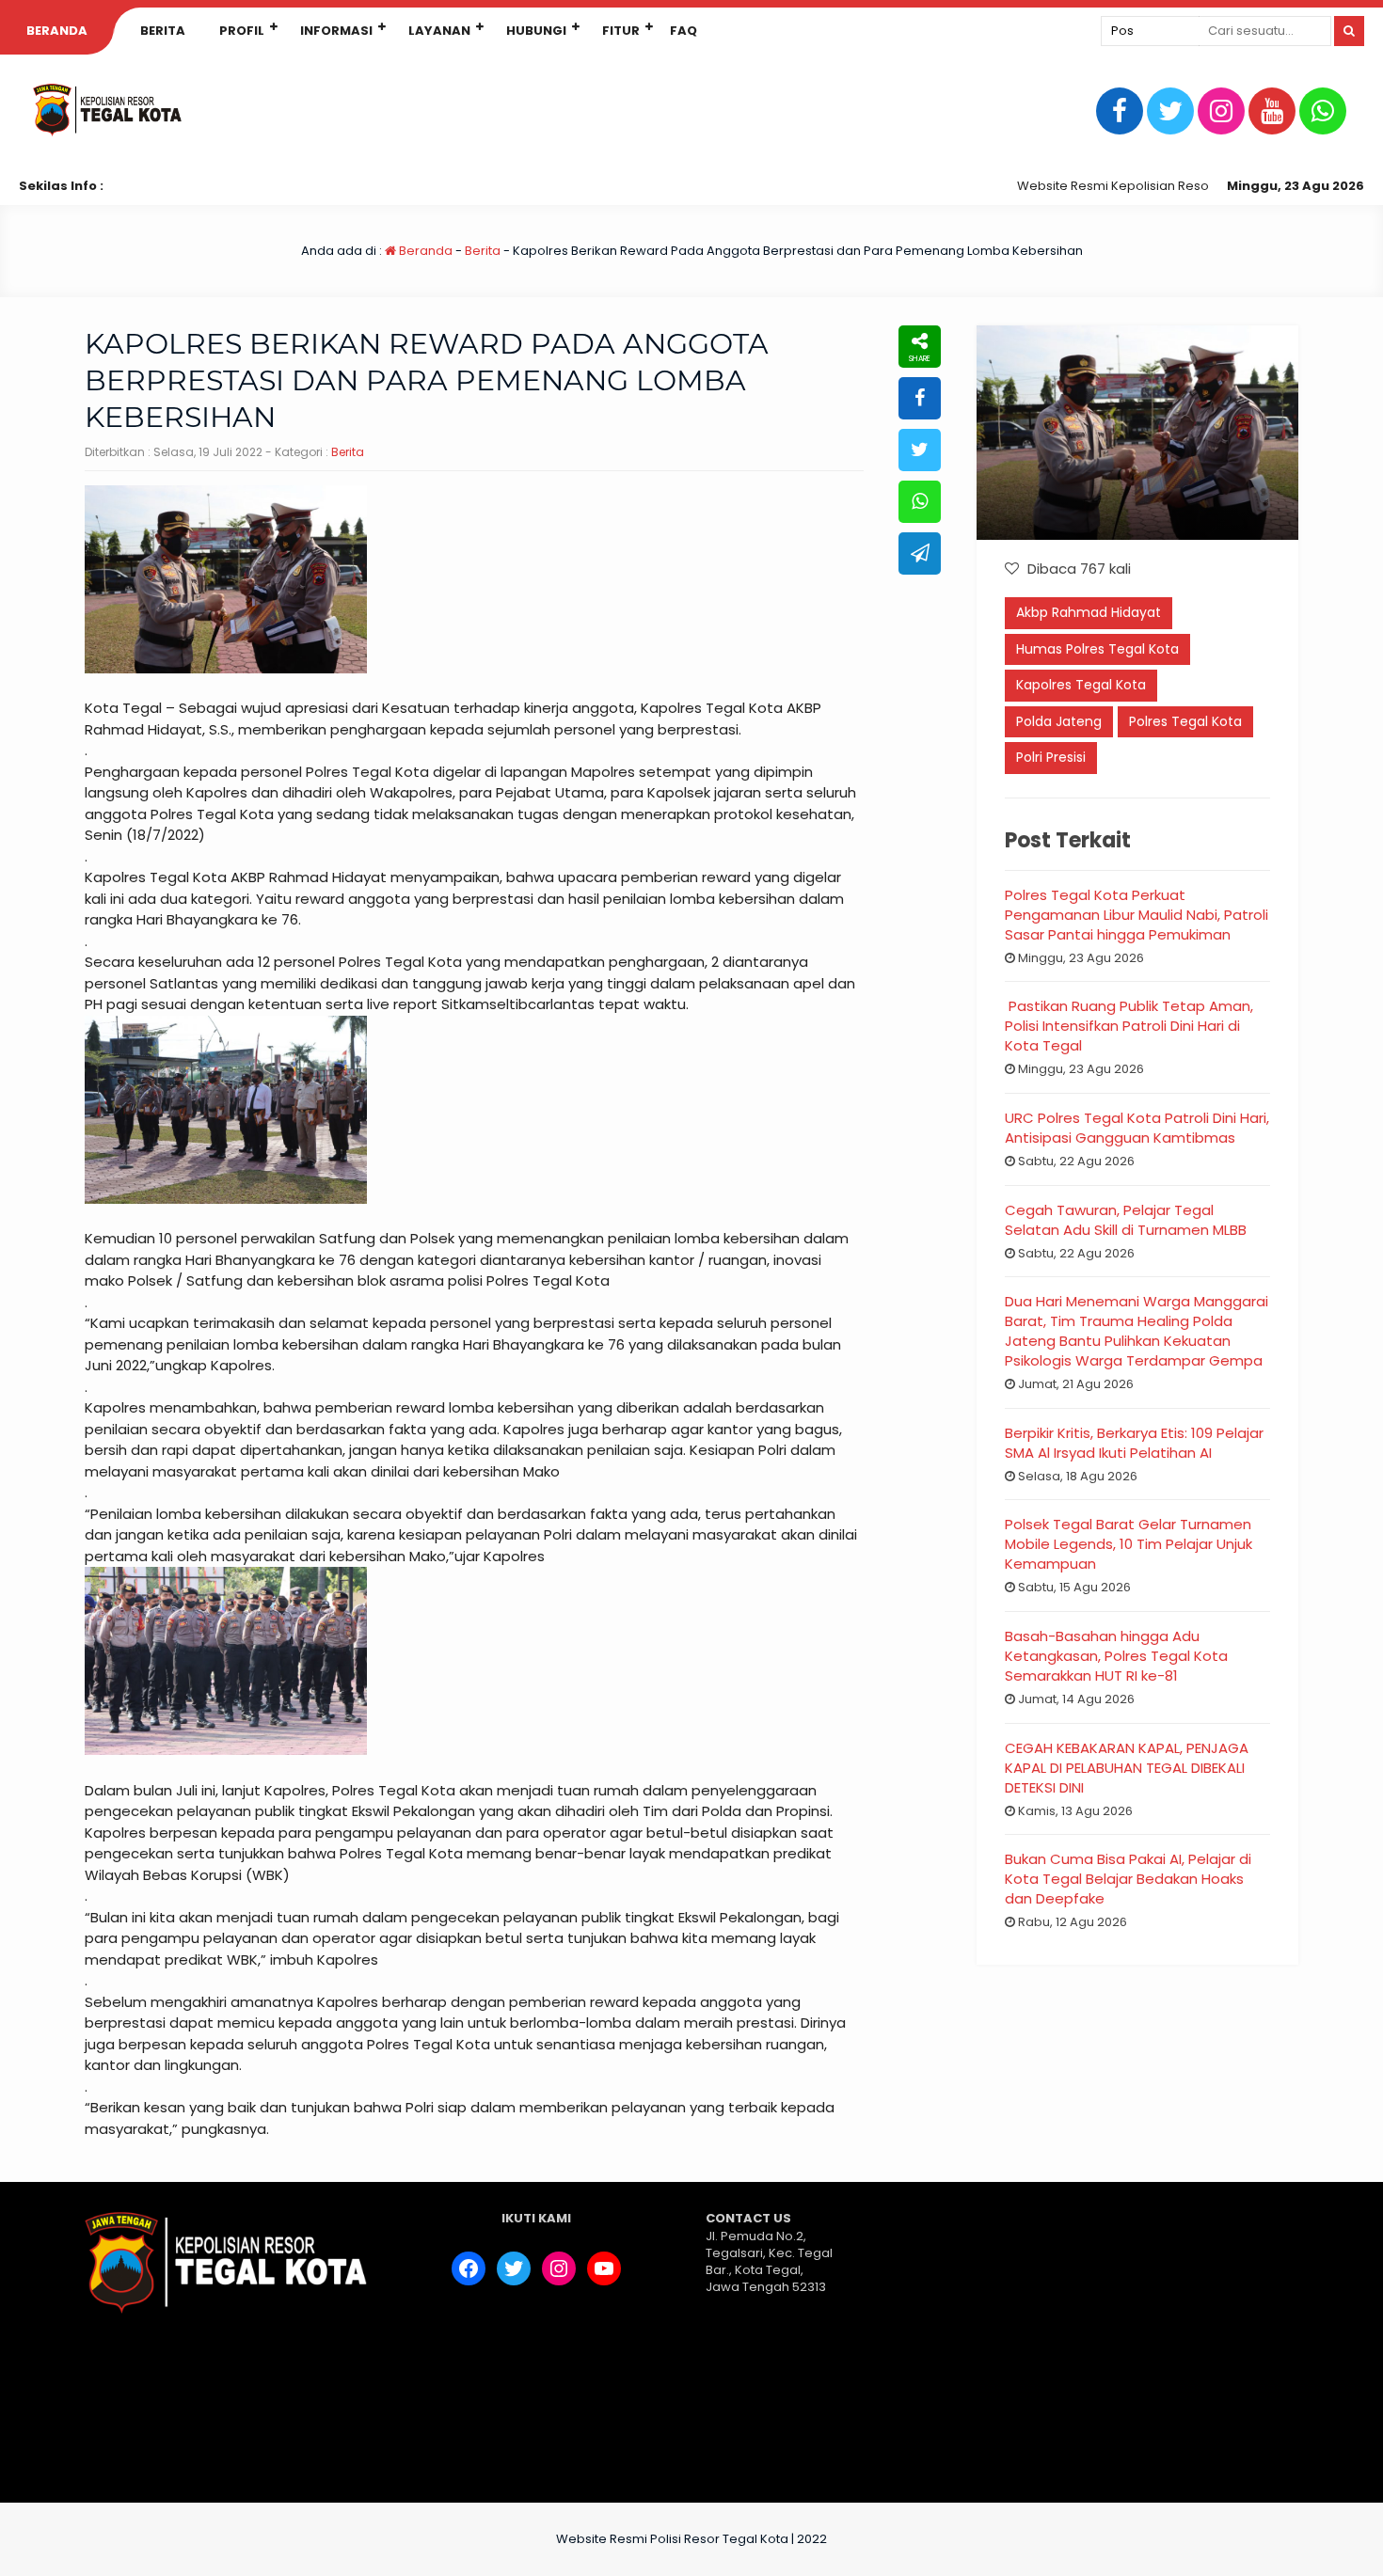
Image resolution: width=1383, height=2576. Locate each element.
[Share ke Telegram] (920, 553)
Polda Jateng (1059, 721)
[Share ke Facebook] (920, 398)
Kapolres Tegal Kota (1081, 685)
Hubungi (536, 31)
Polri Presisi (1051, 757)
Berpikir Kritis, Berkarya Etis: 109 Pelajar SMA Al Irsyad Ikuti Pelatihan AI (1134, 1443)
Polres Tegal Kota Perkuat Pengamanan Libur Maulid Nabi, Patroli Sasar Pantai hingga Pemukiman (1137, 915)
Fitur (621, 31)
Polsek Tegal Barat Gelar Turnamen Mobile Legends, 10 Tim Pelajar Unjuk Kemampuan (1129, 1544)
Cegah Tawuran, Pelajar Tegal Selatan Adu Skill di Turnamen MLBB (1126, 1220)
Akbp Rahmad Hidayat (1089, 612)
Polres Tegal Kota (1185, 721)
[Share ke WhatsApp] (920, 502)
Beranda (57, 31)
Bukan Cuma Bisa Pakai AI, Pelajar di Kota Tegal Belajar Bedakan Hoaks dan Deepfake (1128, 1879)
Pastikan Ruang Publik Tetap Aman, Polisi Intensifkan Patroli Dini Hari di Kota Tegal (1129, 1026)
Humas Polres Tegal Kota (1097, 649)
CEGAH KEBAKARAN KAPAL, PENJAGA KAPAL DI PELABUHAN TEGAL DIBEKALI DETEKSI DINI (1127, 1768)
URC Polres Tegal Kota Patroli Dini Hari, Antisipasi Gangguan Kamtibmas (1137, 1128)
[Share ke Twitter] (920, 450)
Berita (163, 31)
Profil (242, 31)
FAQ (684, 31)
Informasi (336, 31)
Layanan (439, 31)
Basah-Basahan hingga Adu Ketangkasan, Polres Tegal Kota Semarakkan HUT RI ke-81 (1116, 1656)
